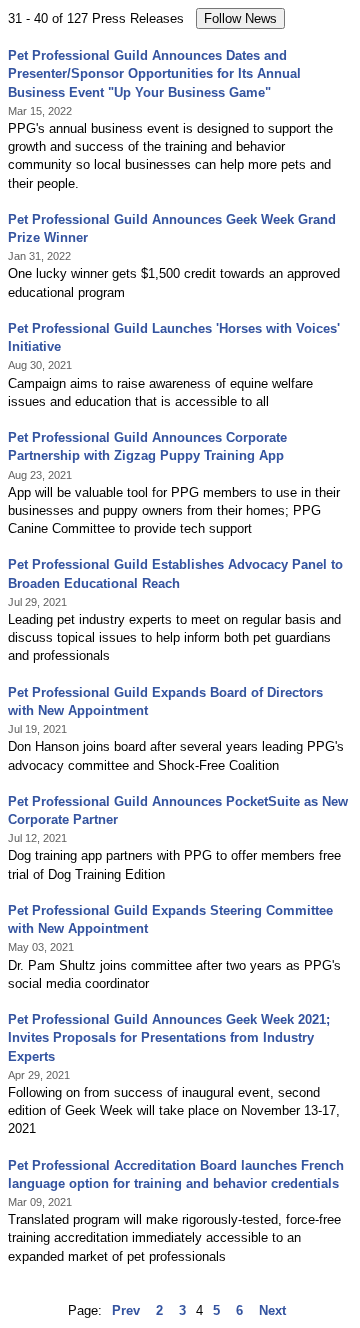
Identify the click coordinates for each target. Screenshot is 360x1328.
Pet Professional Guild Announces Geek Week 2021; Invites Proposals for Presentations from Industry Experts (169, 1037)
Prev (126, 1310)
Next (272, 1310)
